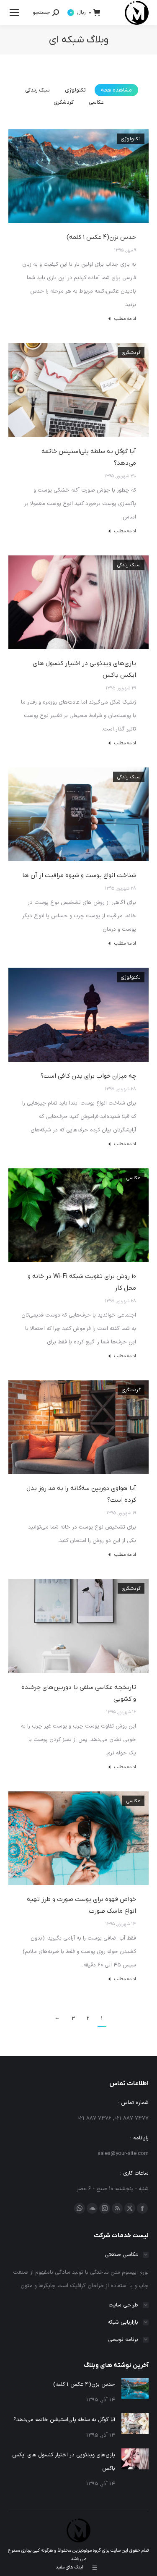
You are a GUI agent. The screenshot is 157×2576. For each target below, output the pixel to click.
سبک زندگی (37, 90)
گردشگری (64, 102)
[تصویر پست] (135, 2388)
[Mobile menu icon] (14, 13)
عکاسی (96, 102)
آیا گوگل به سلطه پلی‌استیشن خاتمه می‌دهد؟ (64, 2420)
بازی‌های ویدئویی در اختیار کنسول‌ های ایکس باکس (64, 2462)
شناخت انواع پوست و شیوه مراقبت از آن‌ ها (79, 875)
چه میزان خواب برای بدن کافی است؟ (88, 1076)
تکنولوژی (75, 90)
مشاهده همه (116, 90)
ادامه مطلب (125, 319)
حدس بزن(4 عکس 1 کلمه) (101, 237)
